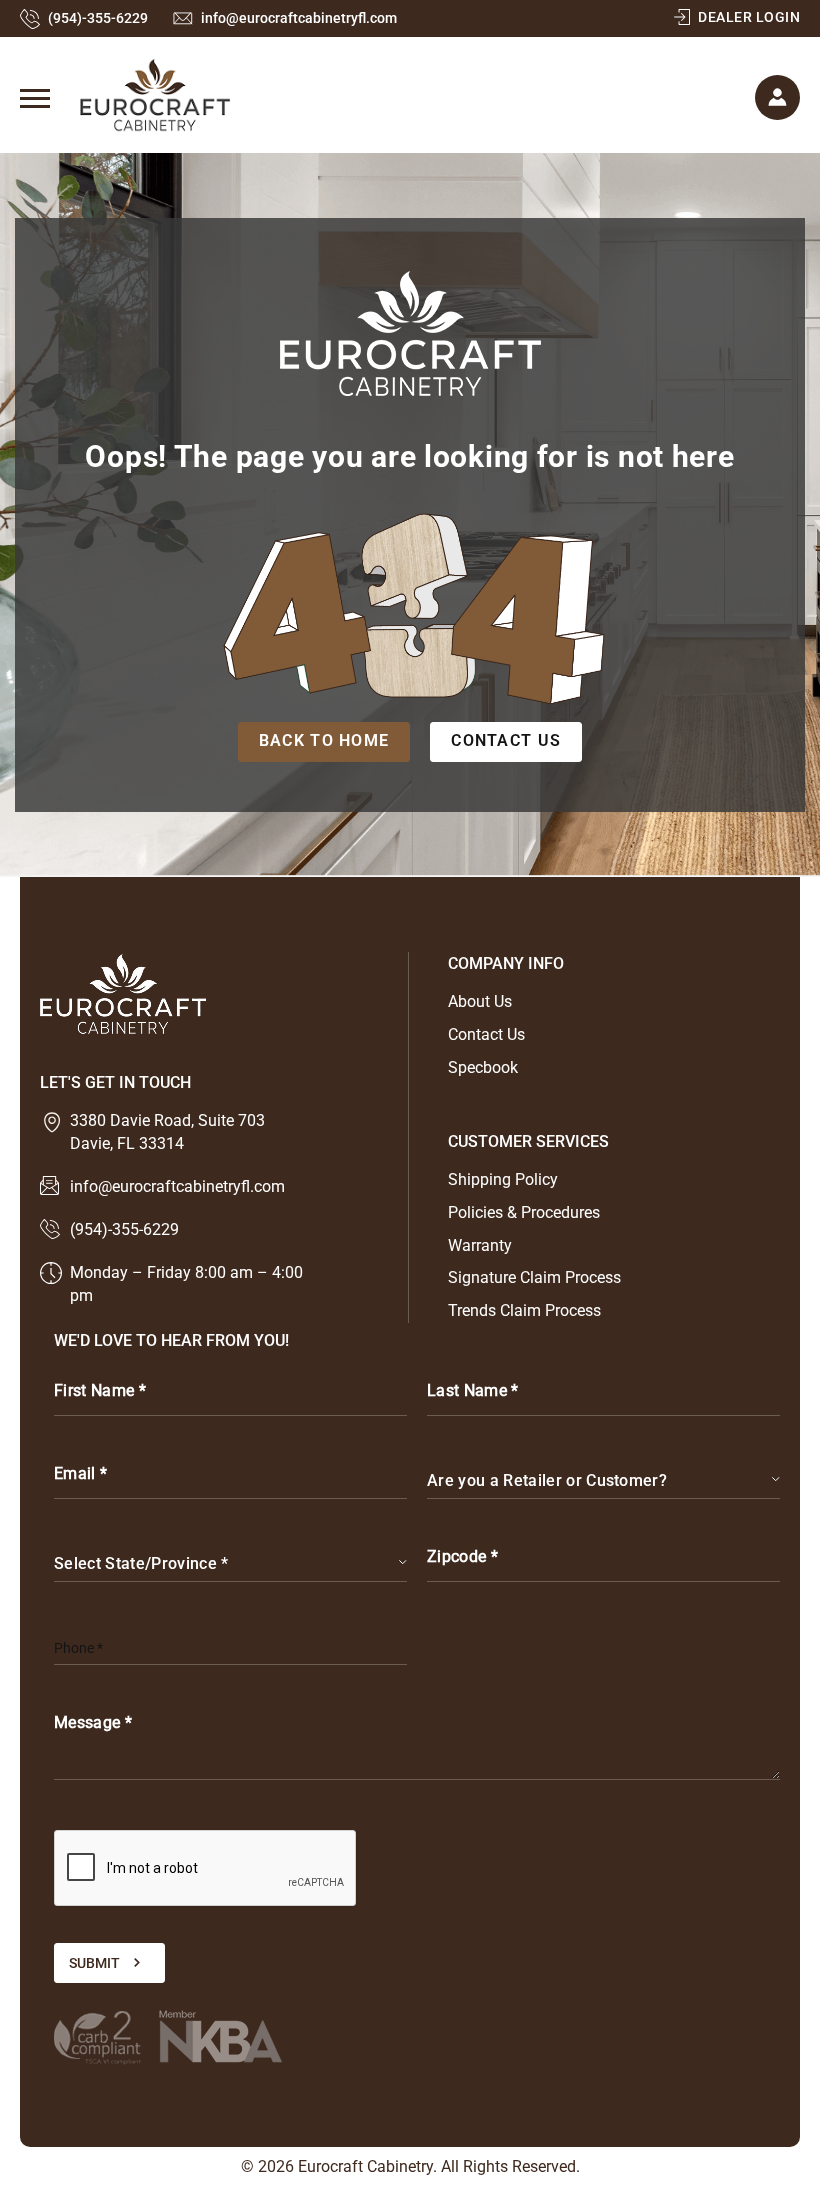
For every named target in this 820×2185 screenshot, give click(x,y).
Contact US (506, 740)
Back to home (324, 740)
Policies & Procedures (524, 1212)
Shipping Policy (503, 1179)
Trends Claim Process (524, 1310)
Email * (80, 1473)
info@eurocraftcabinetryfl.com (299, 18)
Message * (93, 1722)
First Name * (100, 1390)
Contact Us (486, 1034)
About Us (480, 1001)
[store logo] (125, 95)
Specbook (483, 1067)
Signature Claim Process (534, 1277)
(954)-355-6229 (98, 18)
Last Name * (473, 1390)
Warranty (480, 1245)
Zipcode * (462, 1556)
